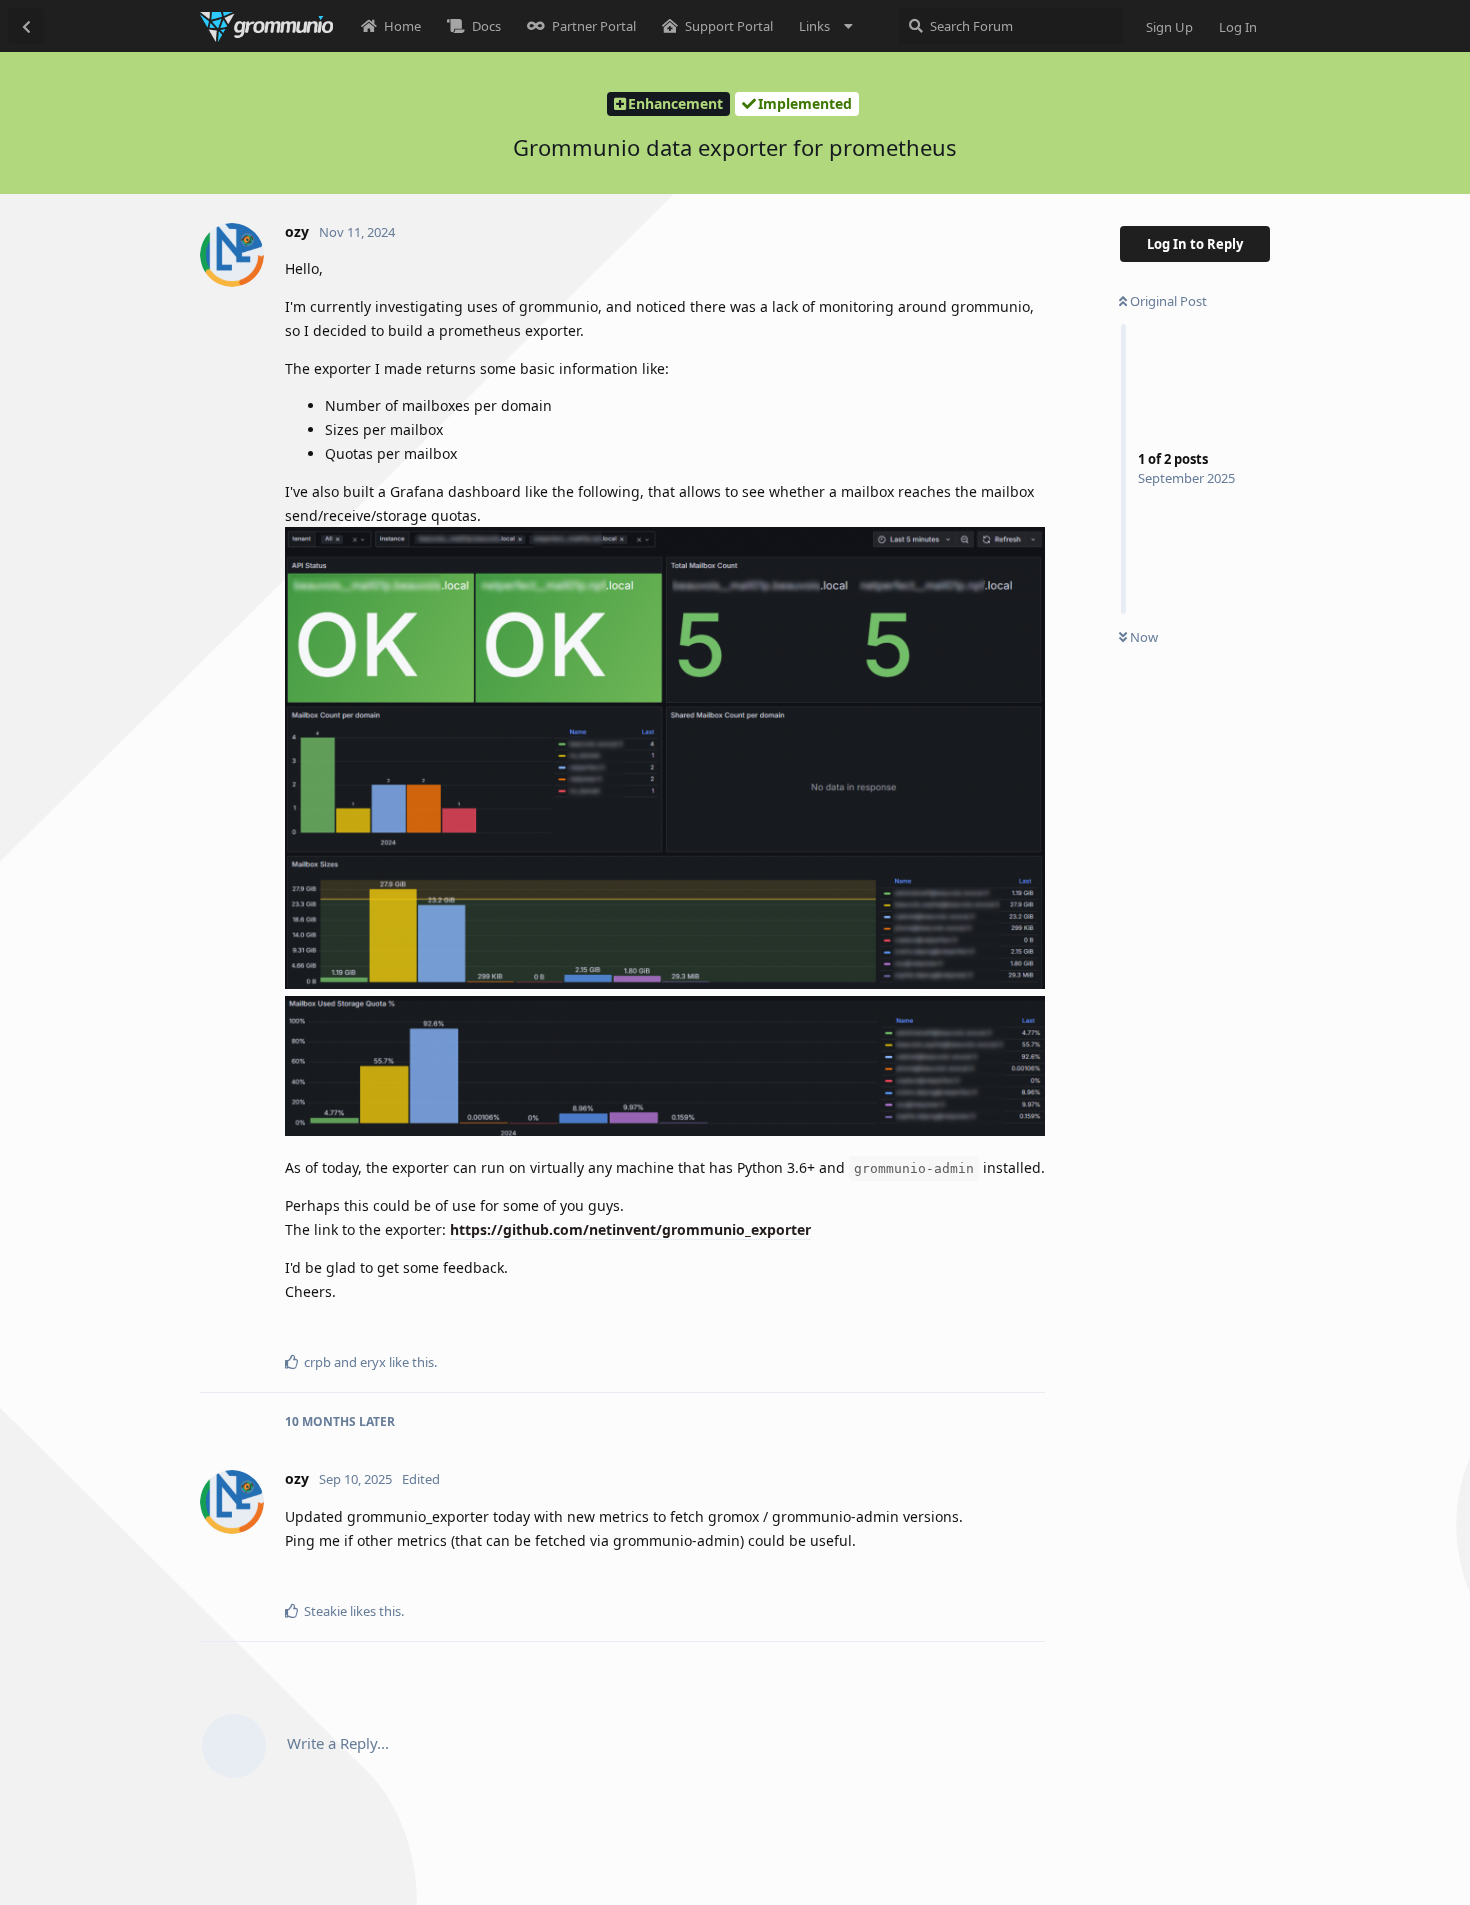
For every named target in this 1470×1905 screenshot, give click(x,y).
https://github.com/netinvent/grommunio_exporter (630, 1229)
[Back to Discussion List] (26, 26)
